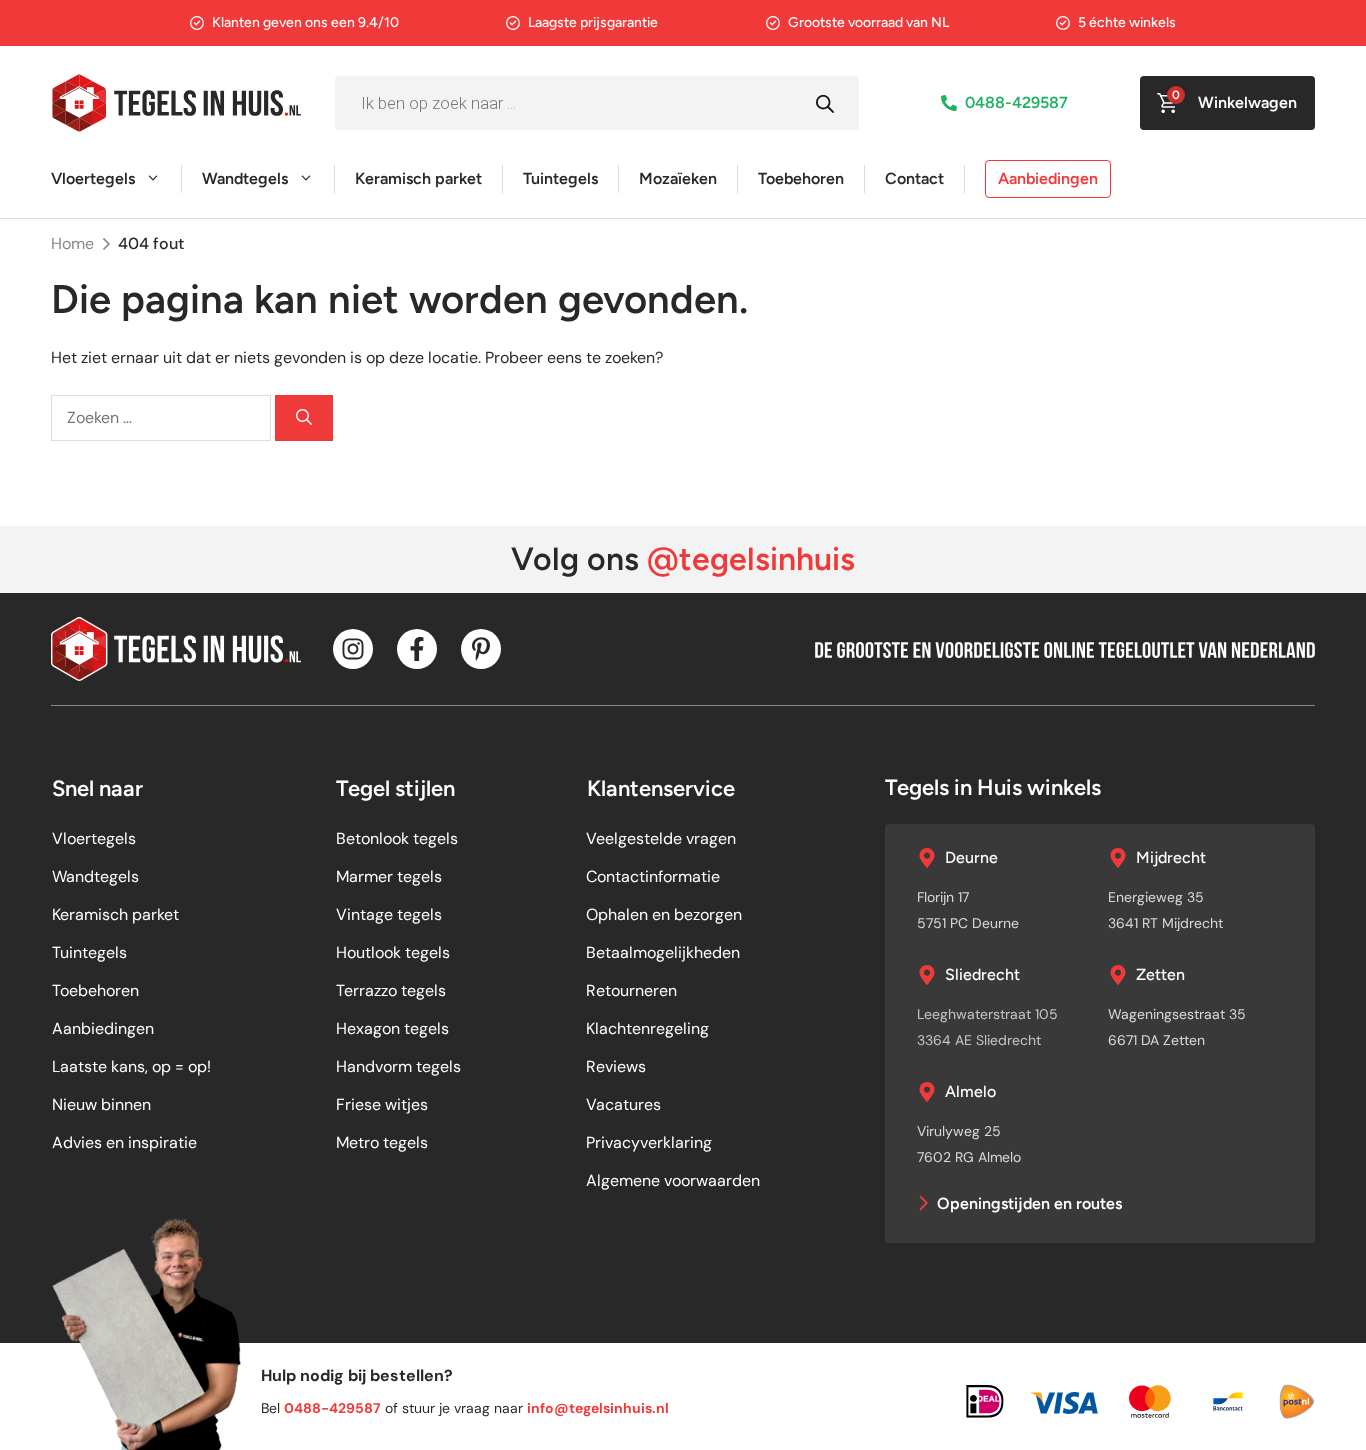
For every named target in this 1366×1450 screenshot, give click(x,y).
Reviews (616, 1066)
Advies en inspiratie (124, 1142)
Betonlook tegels (397, 838)
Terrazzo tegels (391, 990)
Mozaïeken (678, 178)
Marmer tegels (389, 876)
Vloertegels (93, 178)
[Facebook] (417, 649)
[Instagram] (353, 649)
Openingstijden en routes (1029, 1203)
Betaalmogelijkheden (663, 952)
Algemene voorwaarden (673, 1180)
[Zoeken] (304, 418)
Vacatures (623, 1104)
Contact (914, 178)
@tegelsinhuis (751, 559)
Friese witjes (382, 1104)
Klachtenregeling (647, 1028)
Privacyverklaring (649, 1142)
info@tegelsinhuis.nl (598, 1408)
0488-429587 (1016, 102)
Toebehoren (801, 178)
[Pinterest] (481, 649)
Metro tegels (382, 1142)
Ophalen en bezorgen (664, 914)
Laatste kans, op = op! (131, 1066)
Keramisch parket (418, 178)
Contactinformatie (653, 876)
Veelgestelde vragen (661, 838)
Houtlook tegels (393, 952)
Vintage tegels (389, 914)
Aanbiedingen (1048, 178)
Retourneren (631, 990)
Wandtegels (245, 178)
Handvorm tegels (398, 1066)
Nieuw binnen (101, 1104)
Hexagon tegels (392, 1028)
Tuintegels (560, 178)
